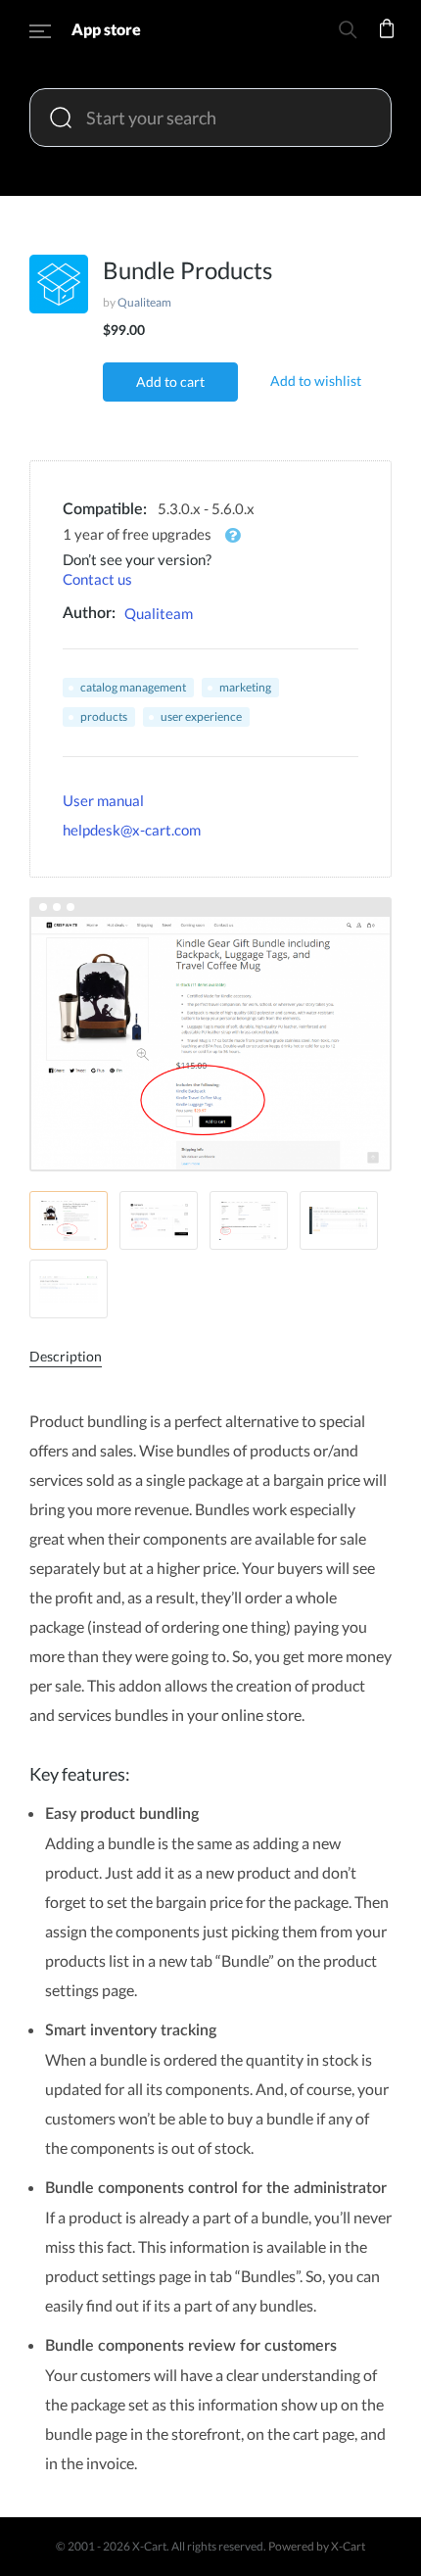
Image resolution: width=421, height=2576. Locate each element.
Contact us (97, 579)
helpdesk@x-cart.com (132, 830)
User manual (103, 800)
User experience (201, 716)
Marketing (245, 687)
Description (66, 1356)
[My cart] (387, 42)
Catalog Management (133, 687)
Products (104, 716)
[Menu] (40, 34)
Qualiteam (144, 302)
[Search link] (348, 33)
